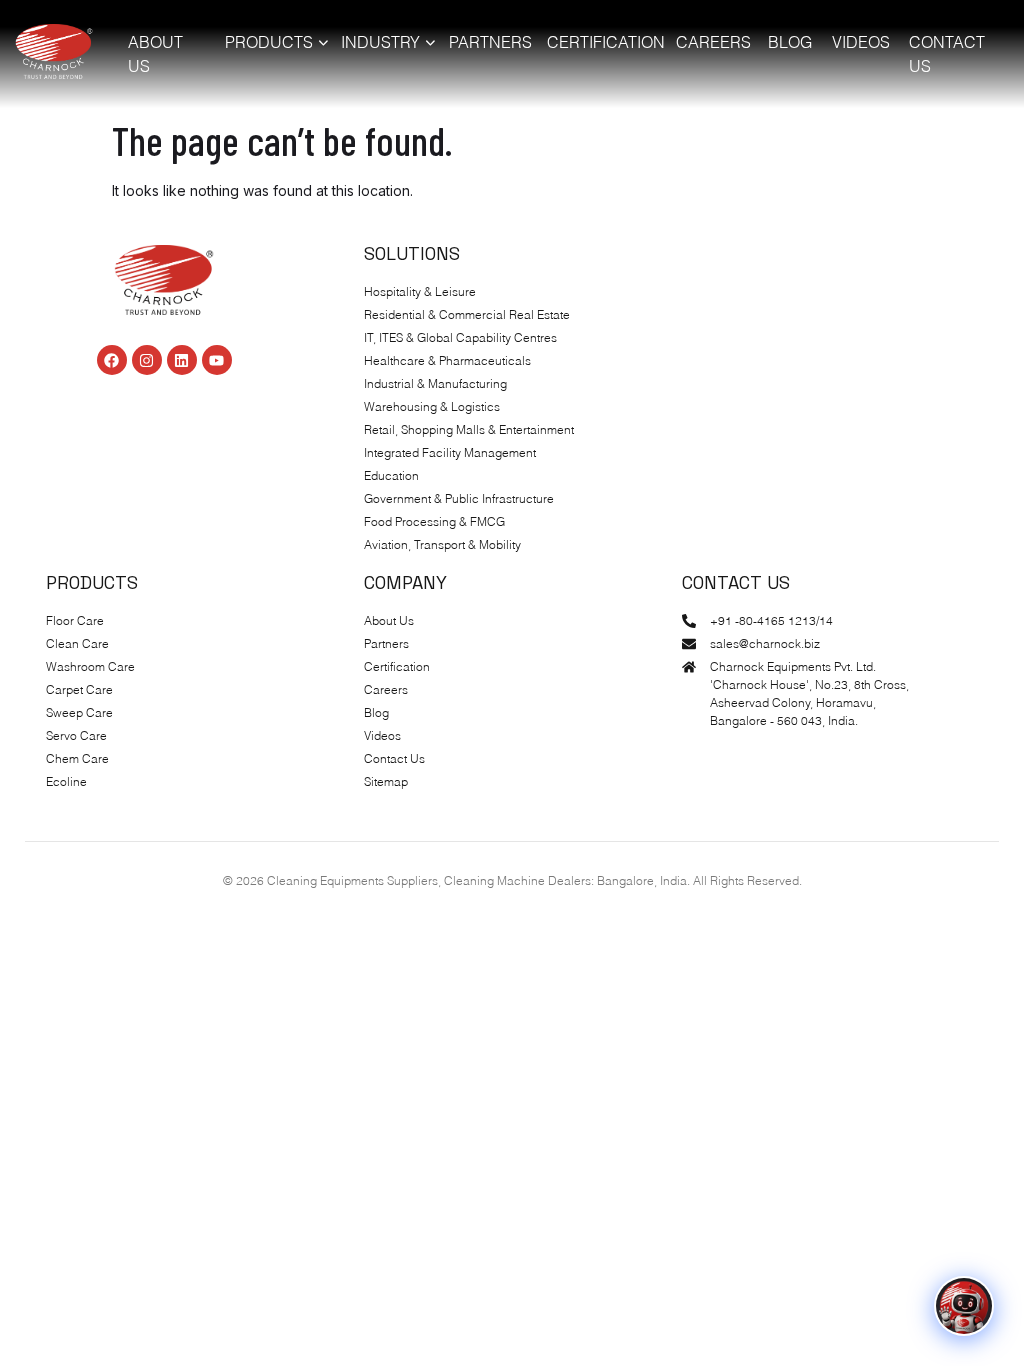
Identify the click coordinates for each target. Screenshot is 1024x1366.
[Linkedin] (182, 360)
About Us (155, 54)
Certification (604, 42)
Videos (861, 42)
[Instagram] (147, 360)
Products (269, 42)
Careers (713, 42)
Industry (380, 42)
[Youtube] (217, 360)
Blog (790, 42)
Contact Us (947, 54)
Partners (490, 42)
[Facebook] (112, 360)
